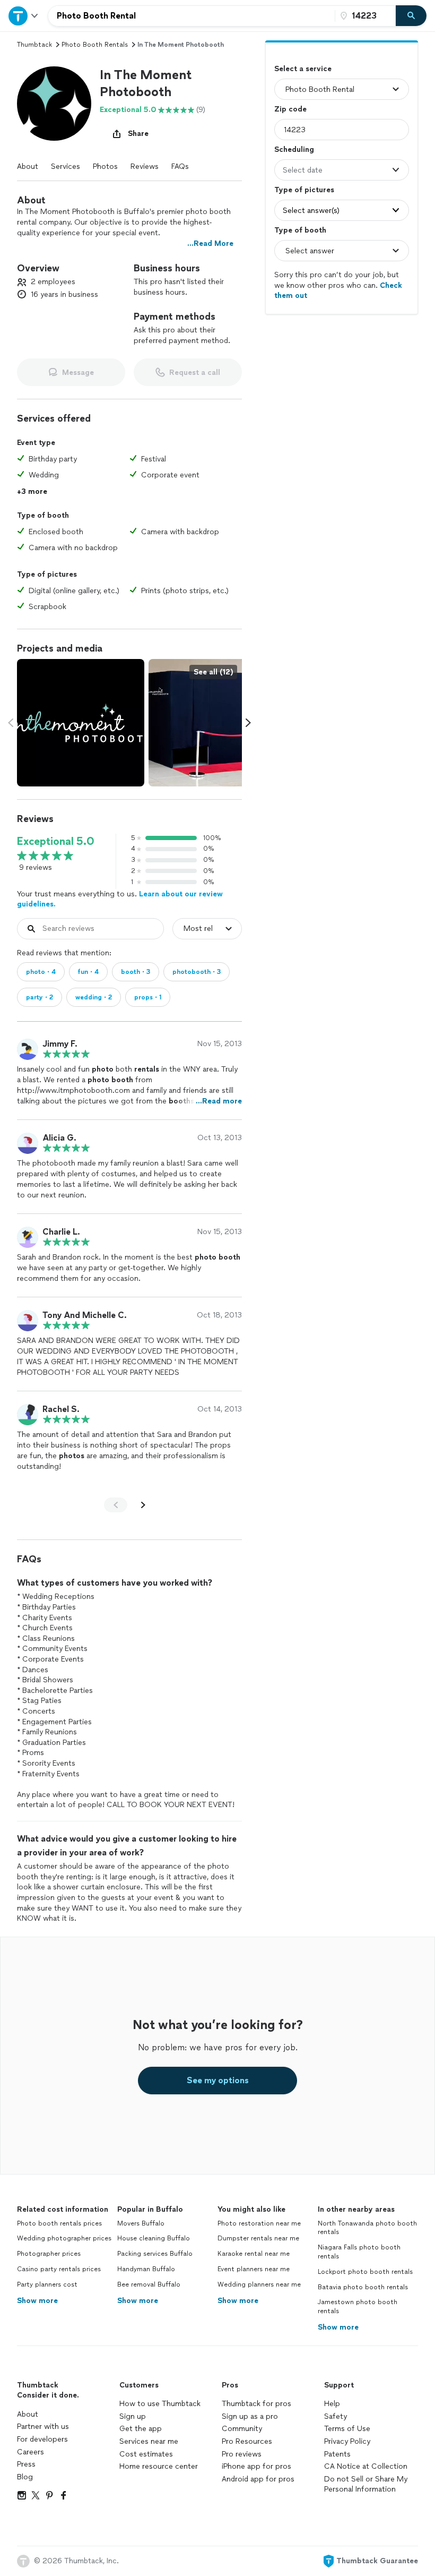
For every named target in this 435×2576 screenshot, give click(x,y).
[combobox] (192, 16)
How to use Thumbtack (160, 2404)
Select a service (303, 69)
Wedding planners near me (259, 2284)
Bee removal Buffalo (149, 2284)
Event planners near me (254, 2269)
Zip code (290, 109)
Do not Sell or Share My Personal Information (366, 2484)
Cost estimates (146, 2454)
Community (242, 2429)
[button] (54, 104)
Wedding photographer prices (64, 2238)
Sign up (133, 2416)
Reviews (145, 166)
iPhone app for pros (256, 2466)
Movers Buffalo (141, 2223)
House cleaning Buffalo (154, 2238)
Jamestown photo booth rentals (358, 2307)
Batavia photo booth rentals (363, 2287)
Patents (337, 2454)
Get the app (141, 2429)
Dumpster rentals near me (258, 2238)
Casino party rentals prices (59, 2269)
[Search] (411, 16)
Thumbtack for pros (256, 2404)
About (28, 166)
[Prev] (116, 1505)
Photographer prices (49, 2254)
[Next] (143, 1505)
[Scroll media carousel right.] (248, 723)
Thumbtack (34, 45)
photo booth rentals (95, 45)
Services (66, 166)
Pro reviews (242, 2454)
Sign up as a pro (250, 2416)
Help (332, 2404)
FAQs (180, 166)
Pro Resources (247, 2441)
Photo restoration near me (259, 2223)
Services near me (149, 2441)
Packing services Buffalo (155, 2254)
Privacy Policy (347, 2441)
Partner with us (43, 2427)
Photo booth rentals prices (59, 2223)
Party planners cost (47, 2284)
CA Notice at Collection (366, 2466)
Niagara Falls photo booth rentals (359, 2252)
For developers (42, 2439)
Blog (25, 2477)
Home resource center (159, 2466)
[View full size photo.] (81, 723)
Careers (31, 2452)
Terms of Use (347, 2429)
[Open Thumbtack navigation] (24, 16)
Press (26, 2464)
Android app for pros (258, 2479)
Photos (105, 166)
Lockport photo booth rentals (365, 2272)
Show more (37, 2301)
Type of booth (300, 230)
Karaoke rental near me (254, 2254)
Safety (336, 2416)
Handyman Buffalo (146, 2269)
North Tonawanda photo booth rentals (367, 2228)
